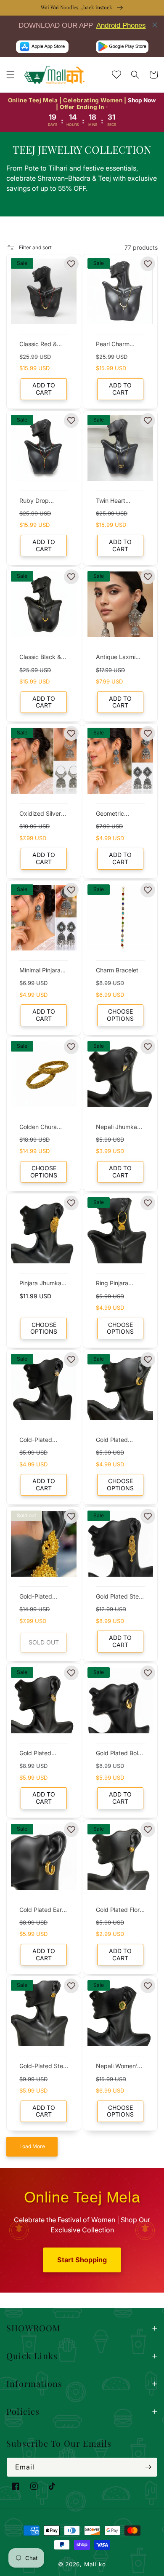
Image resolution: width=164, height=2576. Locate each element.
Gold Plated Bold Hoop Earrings (119, 1754)
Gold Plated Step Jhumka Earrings (119, 1597)
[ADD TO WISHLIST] (71, 264)
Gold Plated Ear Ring (41, 1910)
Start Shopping (82, 2260)
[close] (155, 25)
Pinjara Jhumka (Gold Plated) (40, 1284)
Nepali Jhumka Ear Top (116, 1128)
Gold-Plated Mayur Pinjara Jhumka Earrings (42, 1597)
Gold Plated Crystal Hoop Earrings (114, 1440)
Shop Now (142, 100)
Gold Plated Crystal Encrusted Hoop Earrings (44, 1754)
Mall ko (95, 2564)
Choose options (120, 1015)
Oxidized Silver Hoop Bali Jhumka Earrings (42, 814)
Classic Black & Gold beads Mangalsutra (40, 658)
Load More (32, 2146)
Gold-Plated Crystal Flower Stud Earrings (39, 1440)
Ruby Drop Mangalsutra (37, 501)
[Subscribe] (148, 2467)
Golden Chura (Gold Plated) (38, 1128)
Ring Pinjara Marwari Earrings (119, 1284)
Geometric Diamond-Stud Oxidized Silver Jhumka (117, 814)
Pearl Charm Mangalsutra (113, 345)
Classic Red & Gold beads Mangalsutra (38, 345)
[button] (11, 75)
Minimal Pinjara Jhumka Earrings (42, 971)
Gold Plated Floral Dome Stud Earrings (120, 1910)
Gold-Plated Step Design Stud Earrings (43, 2067)
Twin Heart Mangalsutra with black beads (120, 501)
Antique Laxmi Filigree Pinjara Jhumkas (116, 658)
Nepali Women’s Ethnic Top (118, 2067)
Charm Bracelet (117, 970)
